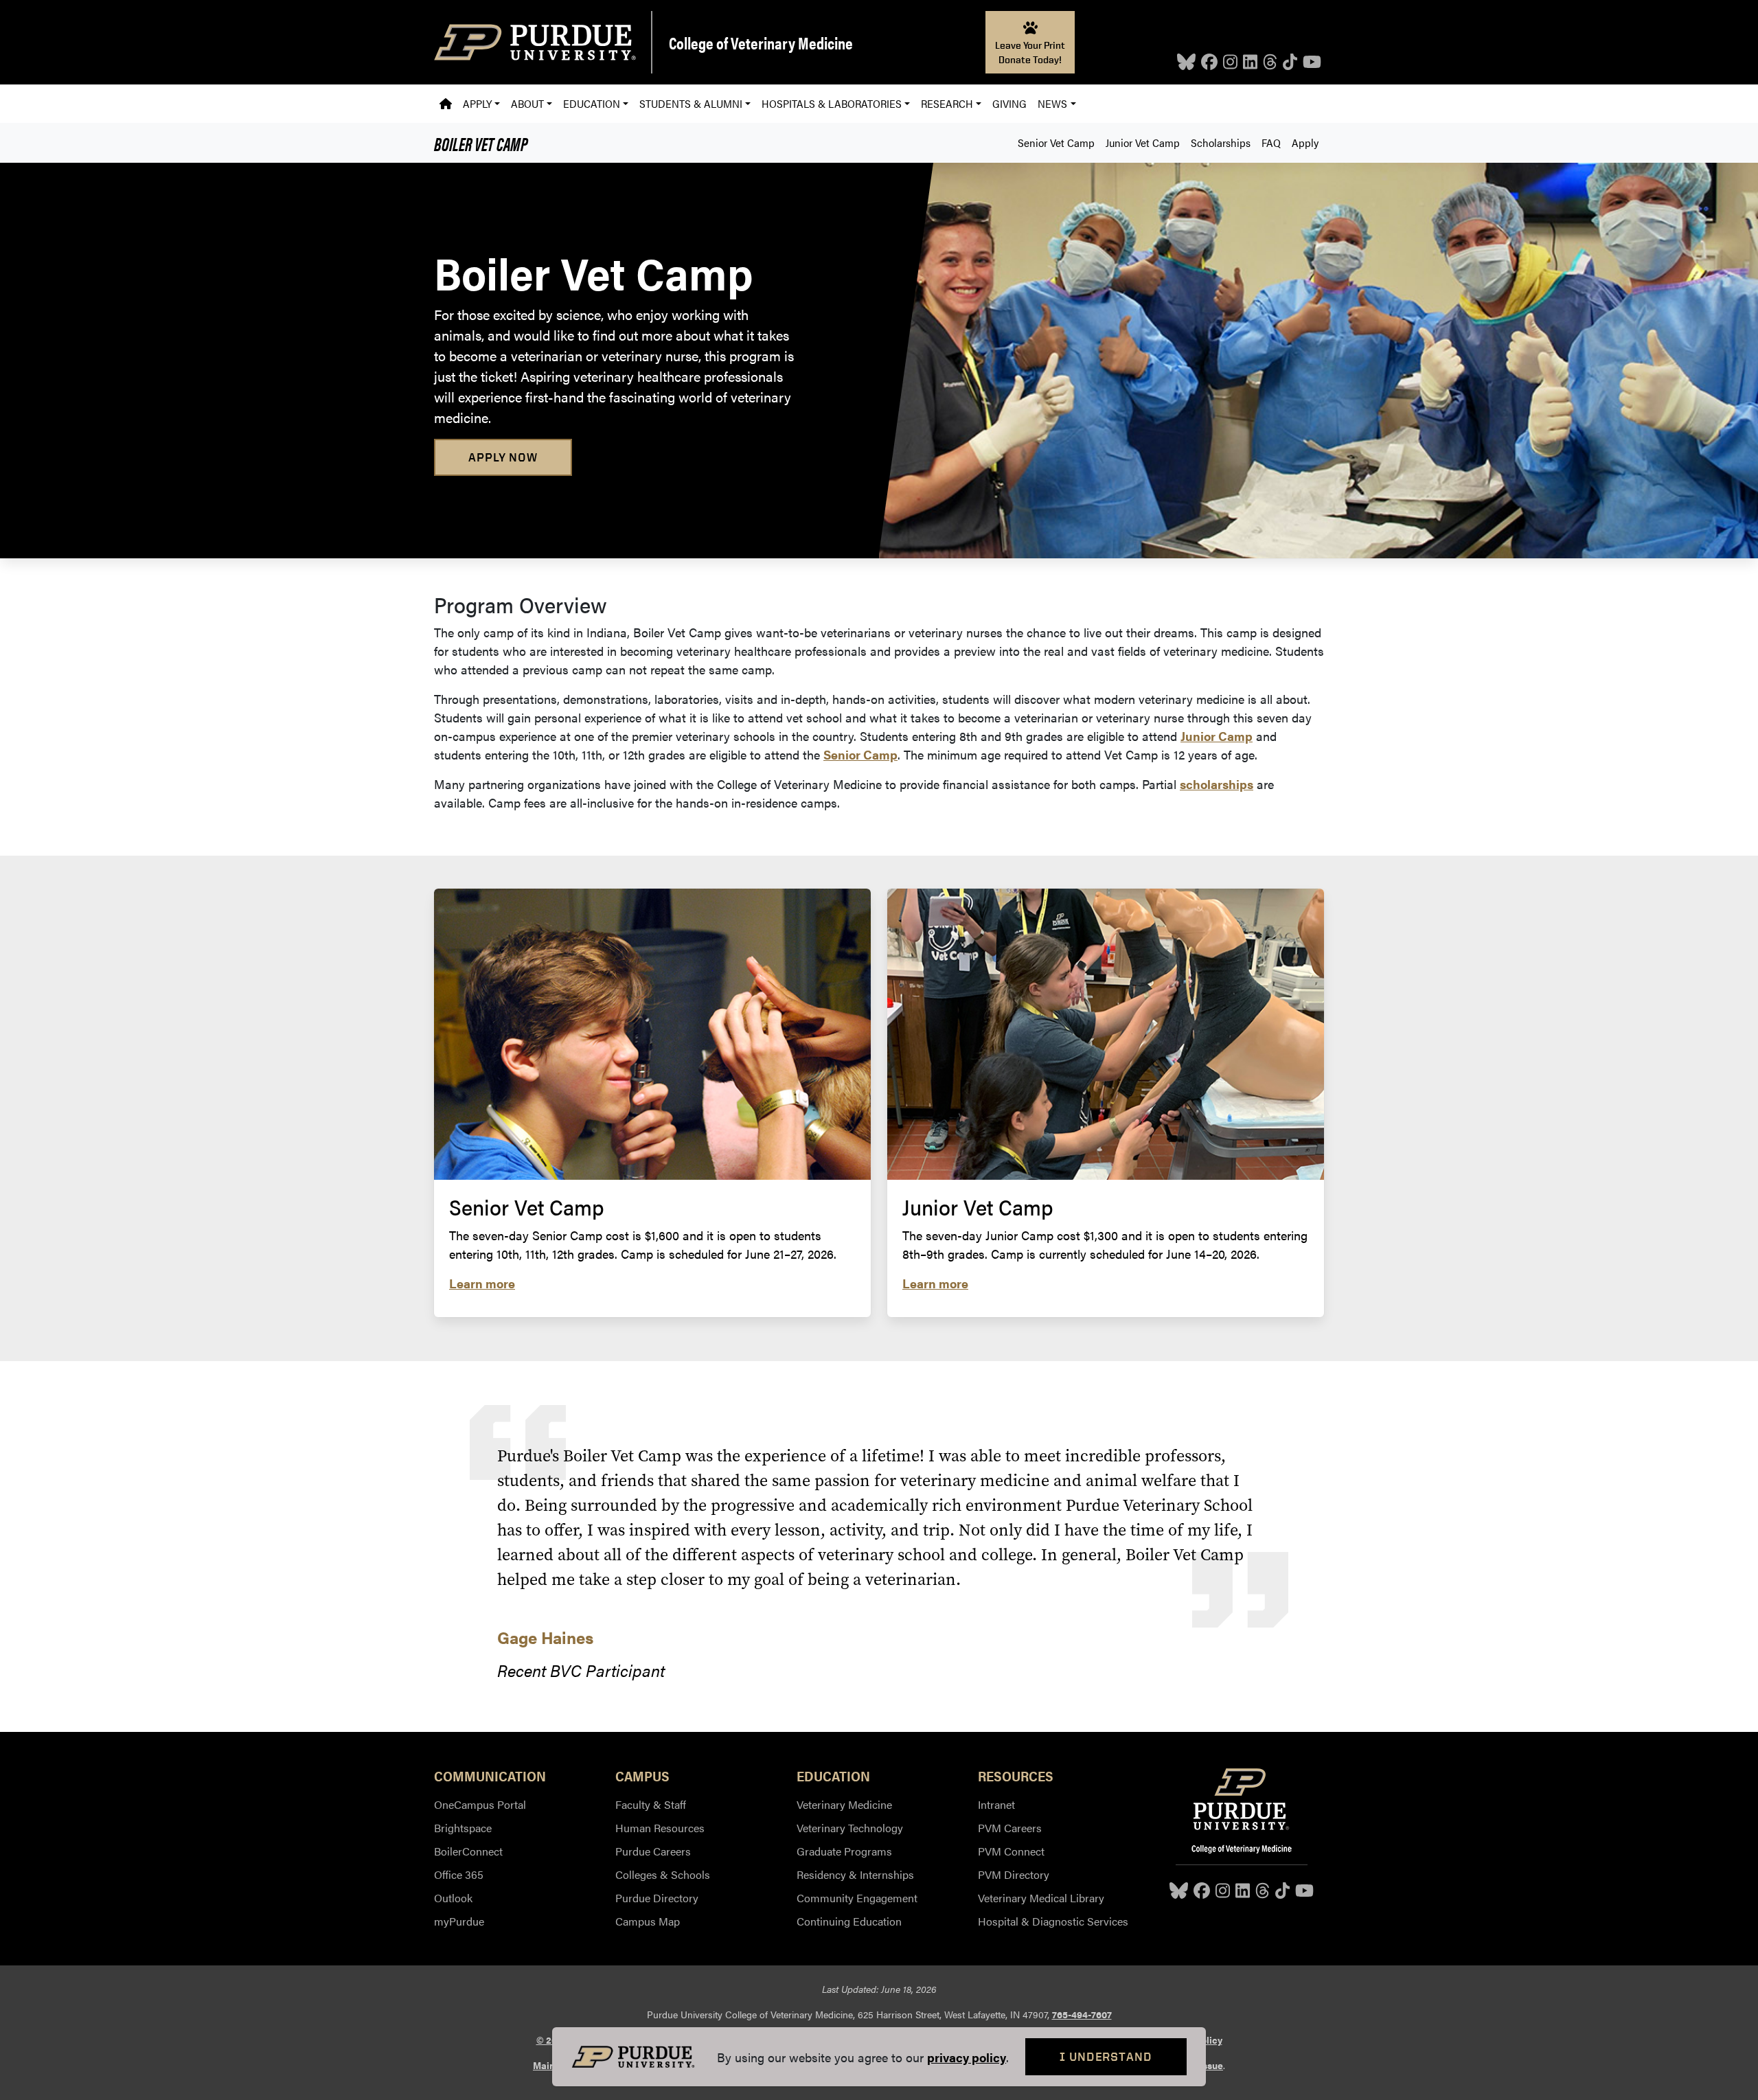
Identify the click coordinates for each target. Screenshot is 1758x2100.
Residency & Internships (855, 1874)
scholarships (1217, 784)
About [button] (527, 103)
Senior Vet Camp (1056, 142)
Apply (1305, 142)
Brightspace (463, 1828)
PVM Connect (1011, 1851)
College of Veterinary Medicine (761, 43)
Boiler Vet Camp (481, 143)
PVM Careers (1010, 1828)
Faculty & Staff (651, 1804)
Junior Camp (1217, 736)
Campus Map (648, 1921)
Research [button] (947, 103)
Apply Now (503, 457)
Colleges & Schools (663, 1874)
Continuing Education (849, 1921)
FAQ (1271, 142)
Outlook (453, 1898)
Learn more (482, 1283)
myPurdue (459, 1921)
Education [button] (592, 103)
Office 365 (459, 1874)
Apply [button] (477, 103)
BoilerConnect (468, 1851)
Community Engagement (857, 1898)
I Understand (1106, 2056)
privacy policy (967, 2057)
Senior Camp (860, 754)
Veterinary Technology (850, 1828)
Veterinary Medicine (844, 1804)
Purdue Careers (653, 1851)
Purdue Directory (657, 1898)
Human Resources (660, 1828)
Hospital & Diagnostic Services (1053, 1921)
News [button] (1052, 103)
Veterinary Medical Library (1041, 1898)
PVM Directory (1014, 1874)
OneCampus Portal (480, 1804)
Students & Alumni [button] (691, 103)
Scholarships (1221, 142)
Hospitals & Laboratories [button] (832, 103)
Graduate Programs (844, 1851)
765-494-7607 (1082, 2014)
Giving (1009, 103)
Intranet (996, 1804)
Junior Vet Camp (1143, 142)
